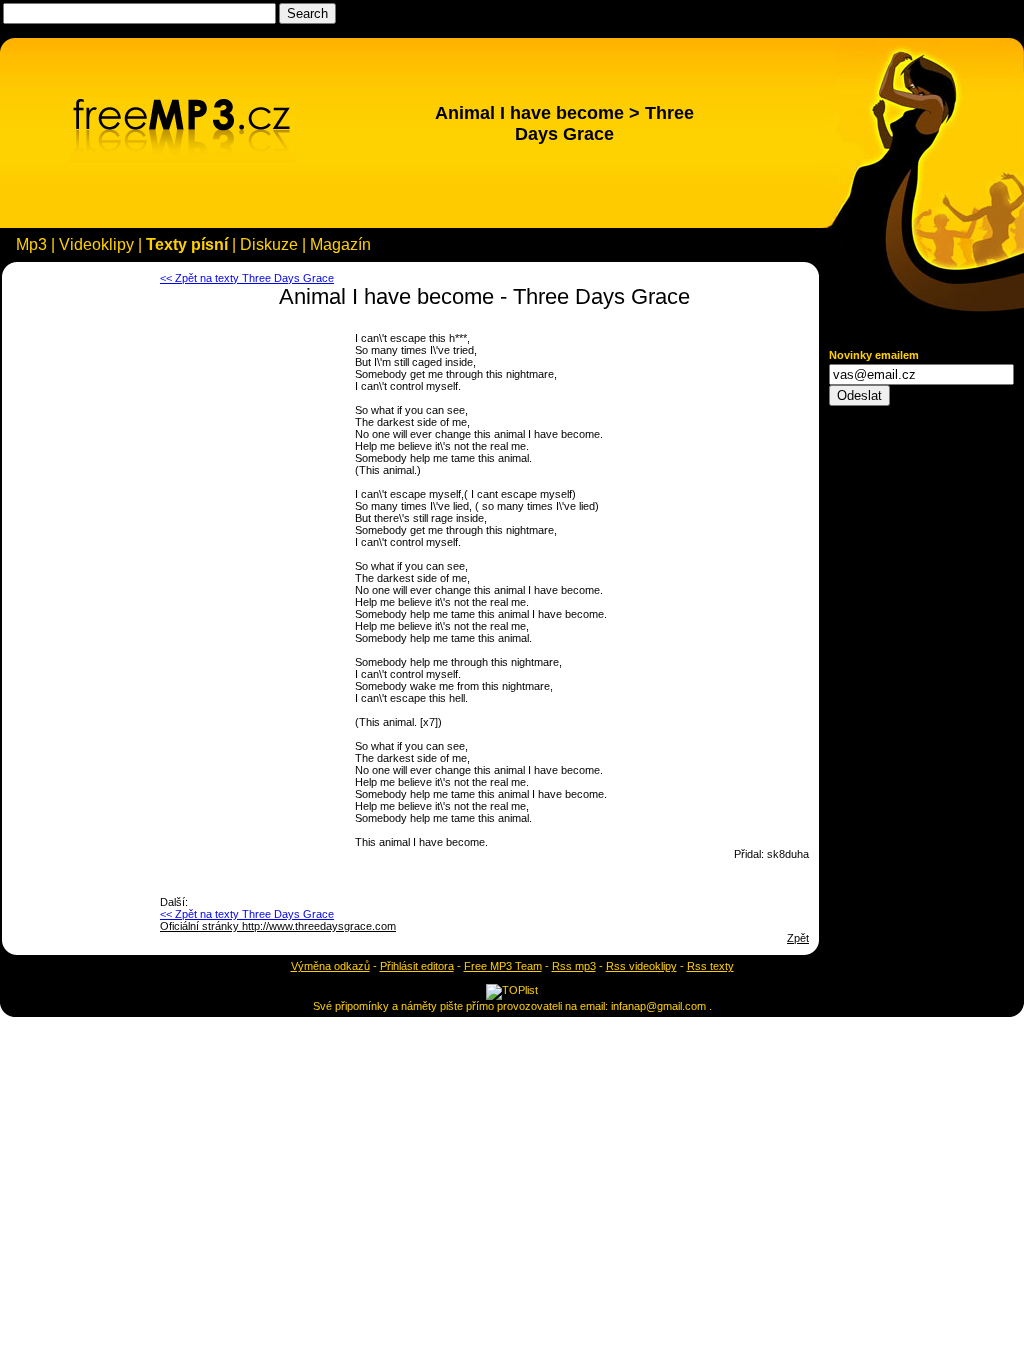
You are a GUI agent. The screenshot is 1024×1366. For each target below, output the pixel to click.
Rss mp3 (574, 966)
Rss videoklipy (641, 966)
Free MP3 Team (503, 966)
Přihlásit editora (417, 966)
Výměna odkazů (330, 966)
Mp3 (31, 244)
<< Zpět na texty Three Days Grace (247, 278)
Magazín (340, 244)
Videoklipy (96, 244)
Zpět (798, 938)
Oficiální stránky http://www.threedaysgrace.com (278, 926)
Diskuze (269, 244)
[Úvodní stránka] (182, 159)
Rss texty (710, 966)
